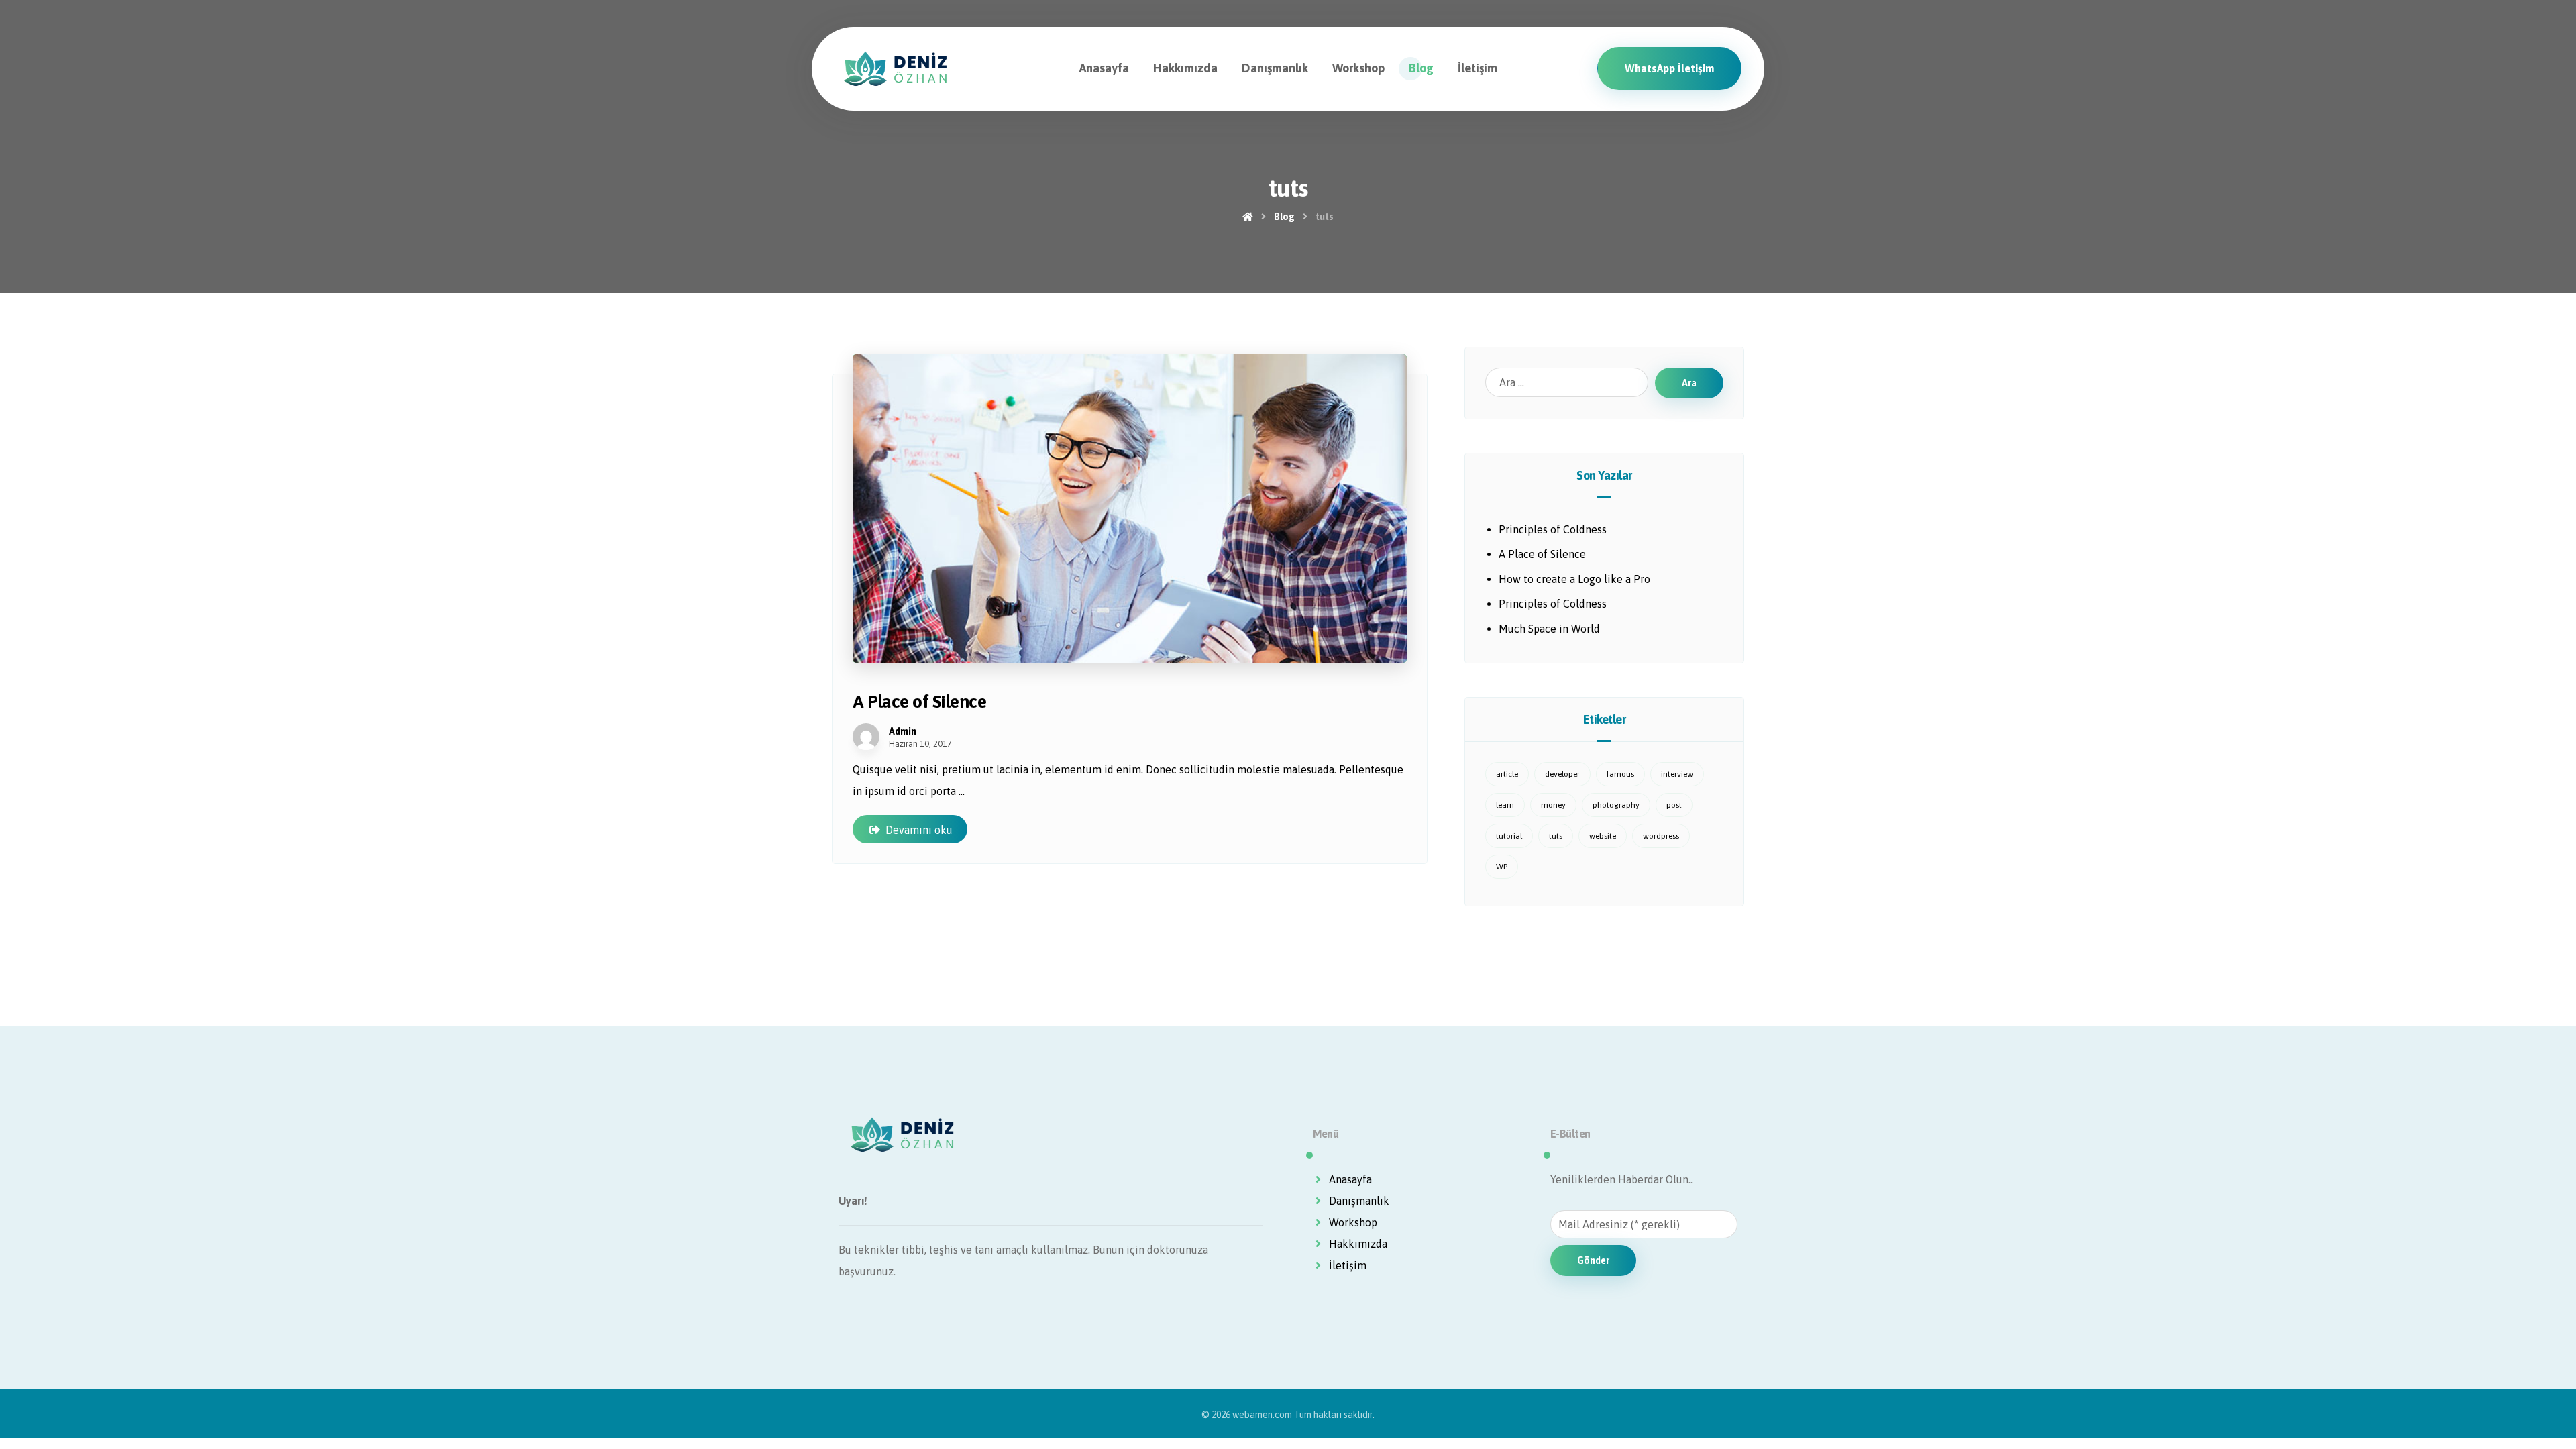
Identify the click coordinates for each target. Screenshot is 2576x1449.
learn (1505, 805)
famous (1620, 774)
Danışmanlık (1359, 1201)
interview (1677, 774)
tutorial (1509, 836)
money (1553, 805)
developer (1562, 774)
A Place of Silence (1542, 554)
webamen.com (1262, 1415)
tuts (1556, 836)
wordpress (1661, 836)
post (1674, 805)
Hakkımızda (1358, 1244)
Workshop (1353, 1222)
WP (1502, 867)
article (1507, 774)
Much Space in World (1549, 629)
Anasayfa (1350, 1179)
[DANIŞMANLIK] (896, 69)
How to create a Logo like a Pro (1574, 579)
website (1603, 836)
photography (1616, 805)
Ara (1689, 383)
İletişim (1348, 1265)
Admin (903, 731)
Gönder (1593, 1260)
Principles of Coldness (1553, 529)
